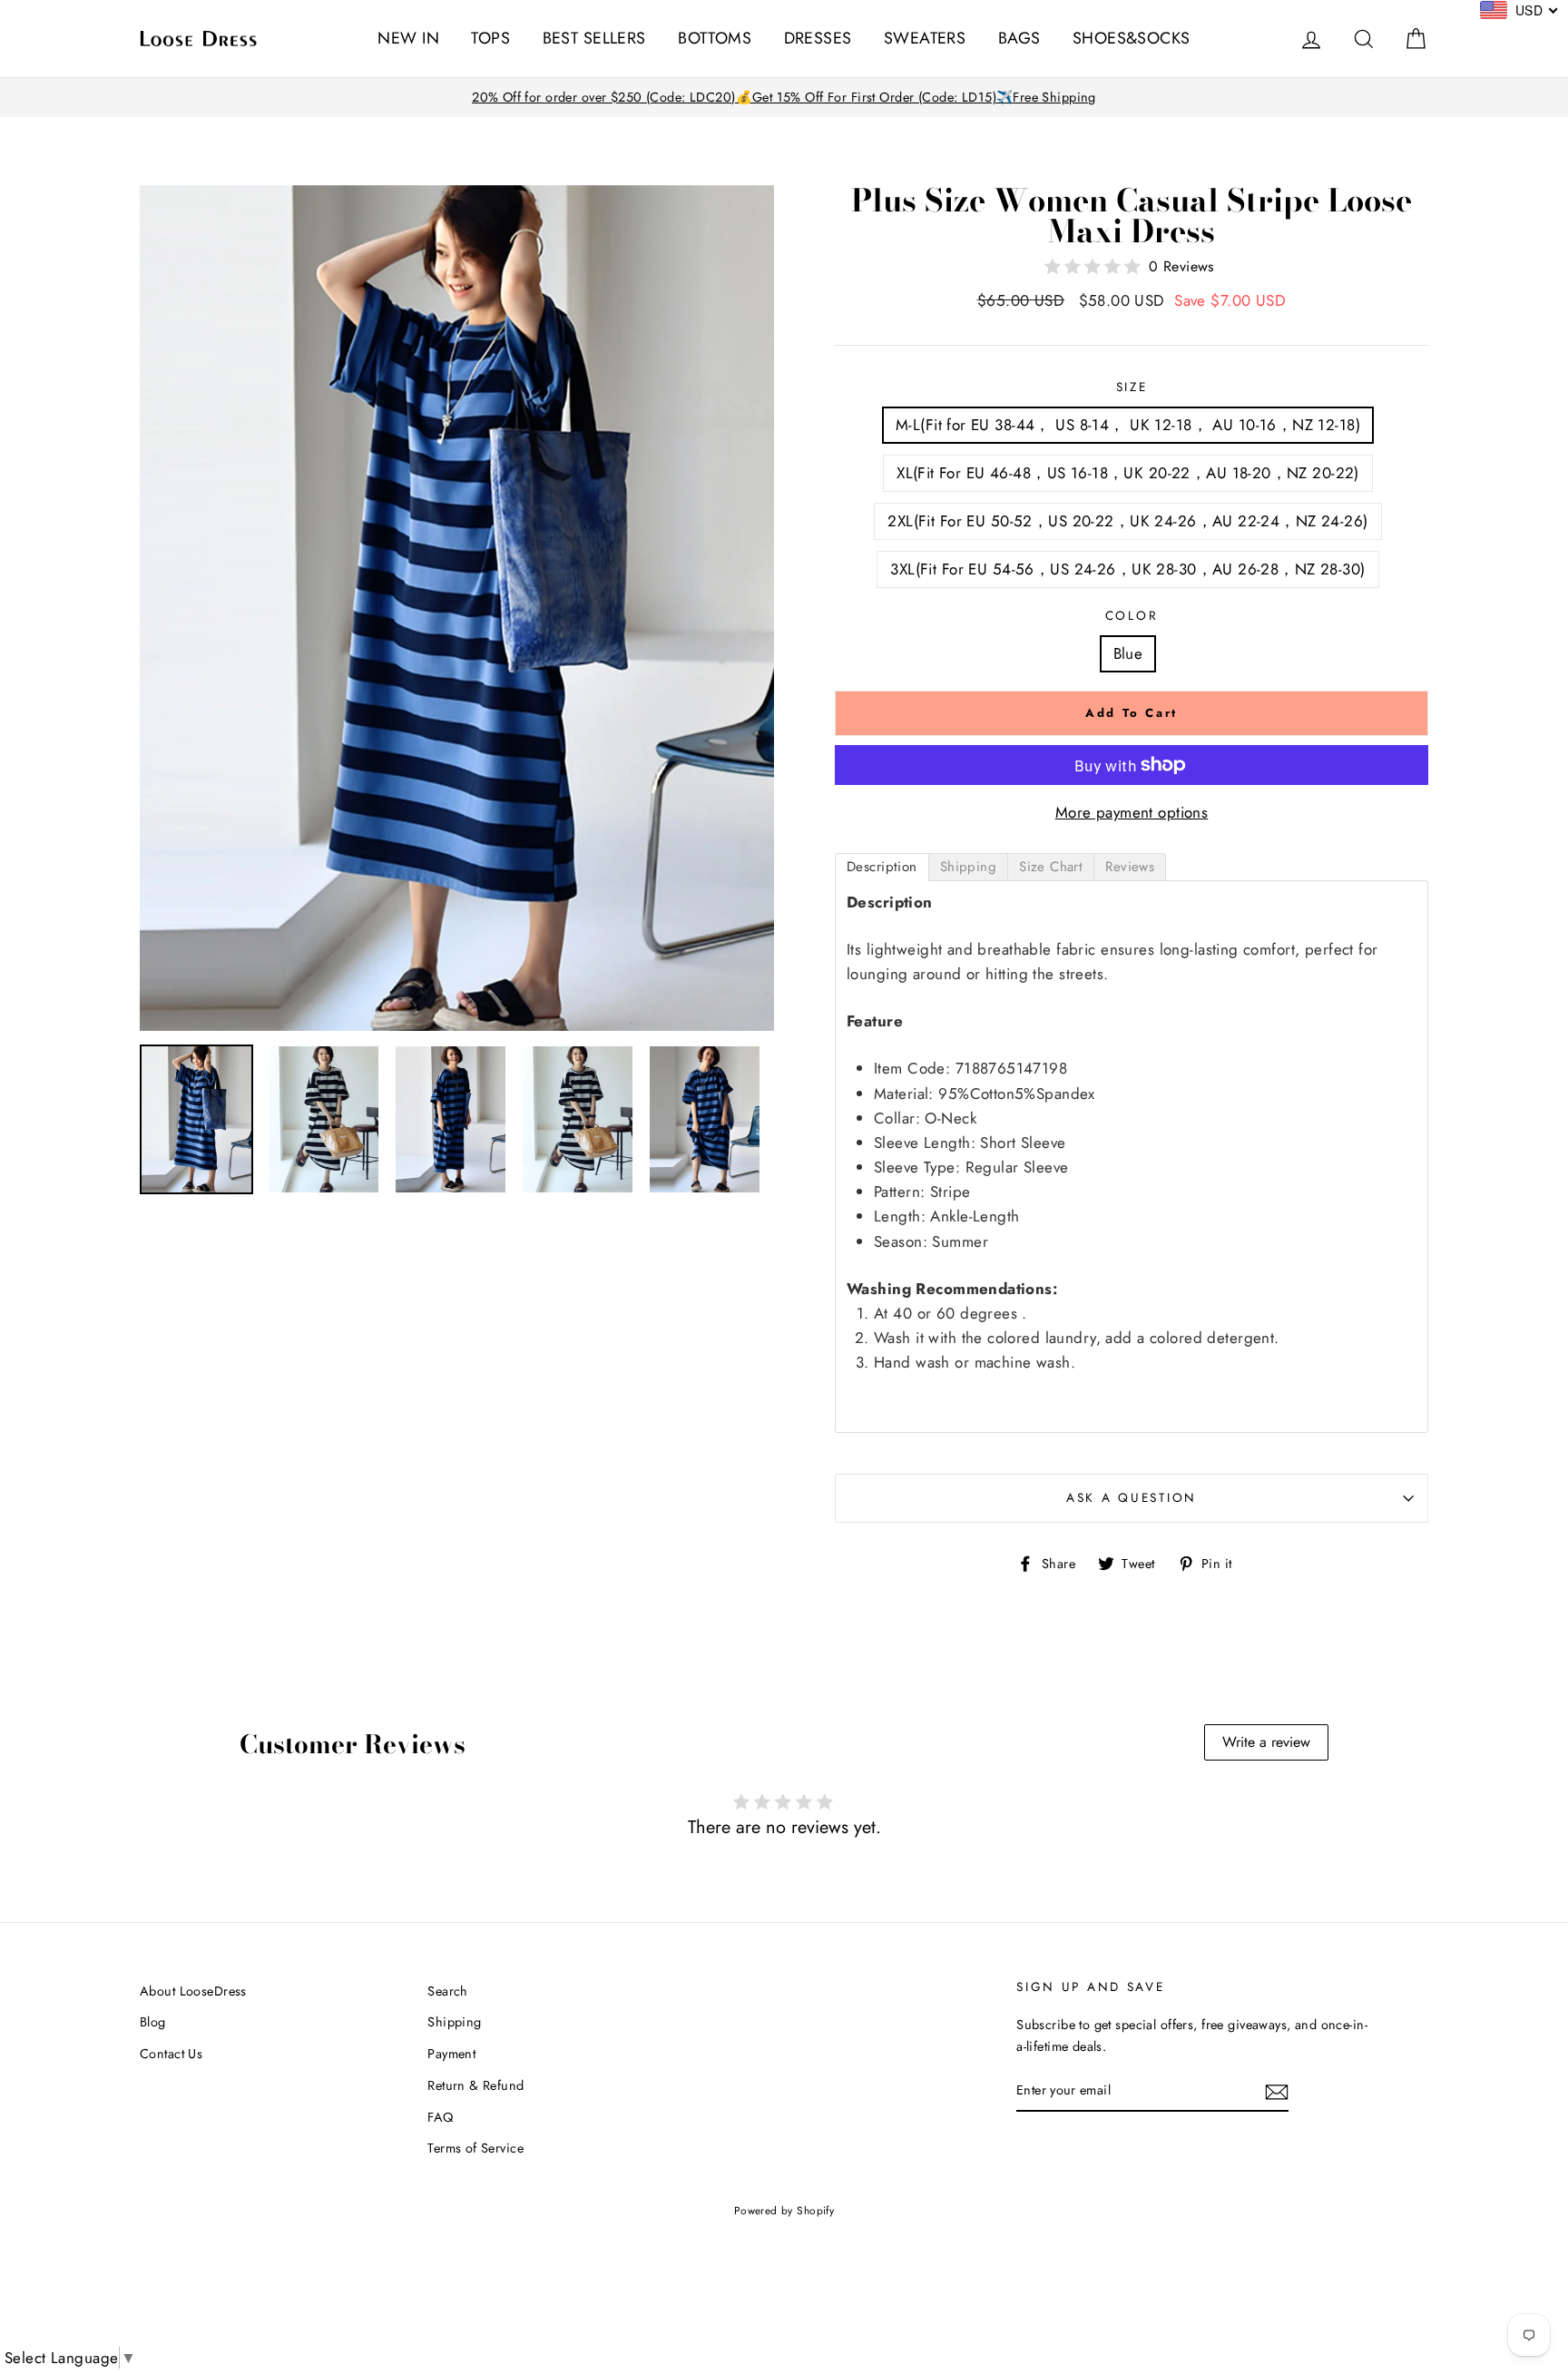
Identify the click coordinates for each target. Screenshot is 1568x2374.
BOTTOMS (715, 38)
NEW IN (408, 38)
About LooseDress (193, 1991)
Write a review (1266, 1742)
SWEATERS (925, 38)
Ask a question (1132, 1497)
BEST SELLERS (594, 38)
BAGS (1019, 38)
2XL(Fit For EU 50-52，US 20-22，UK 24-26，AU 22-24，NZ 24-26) (1127, 521)
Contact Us (171, 2054)
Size (1132, 387)
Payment (451, 2054)
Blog (153, 2022)
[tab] (882, 867)
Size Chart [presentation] (1051, 867)
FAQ (440, 2117)
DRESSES (818, 38)
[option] (784, 98)
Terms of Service (475, 2148)
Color (1132, 615)
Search (448, 1991)
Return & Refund (475, 2085)
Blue (1128, 653)
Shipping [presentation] (968, 867)
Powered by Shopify (784, 2210)
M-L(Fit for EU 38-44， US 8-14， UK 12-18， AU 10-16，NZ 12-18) (1128, 425)
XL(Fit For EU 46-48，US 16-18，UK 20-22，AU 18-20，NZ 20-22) (1128, 473)
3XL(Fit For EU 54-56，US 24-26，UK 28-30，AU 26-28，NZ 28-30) (1127, 569)
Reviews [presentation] (1130, 867)
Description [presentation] (882, 867)
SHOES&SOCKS (1132, 38)
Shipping (454, 2022)
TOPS (490, 38)
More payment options (1132, 812)
